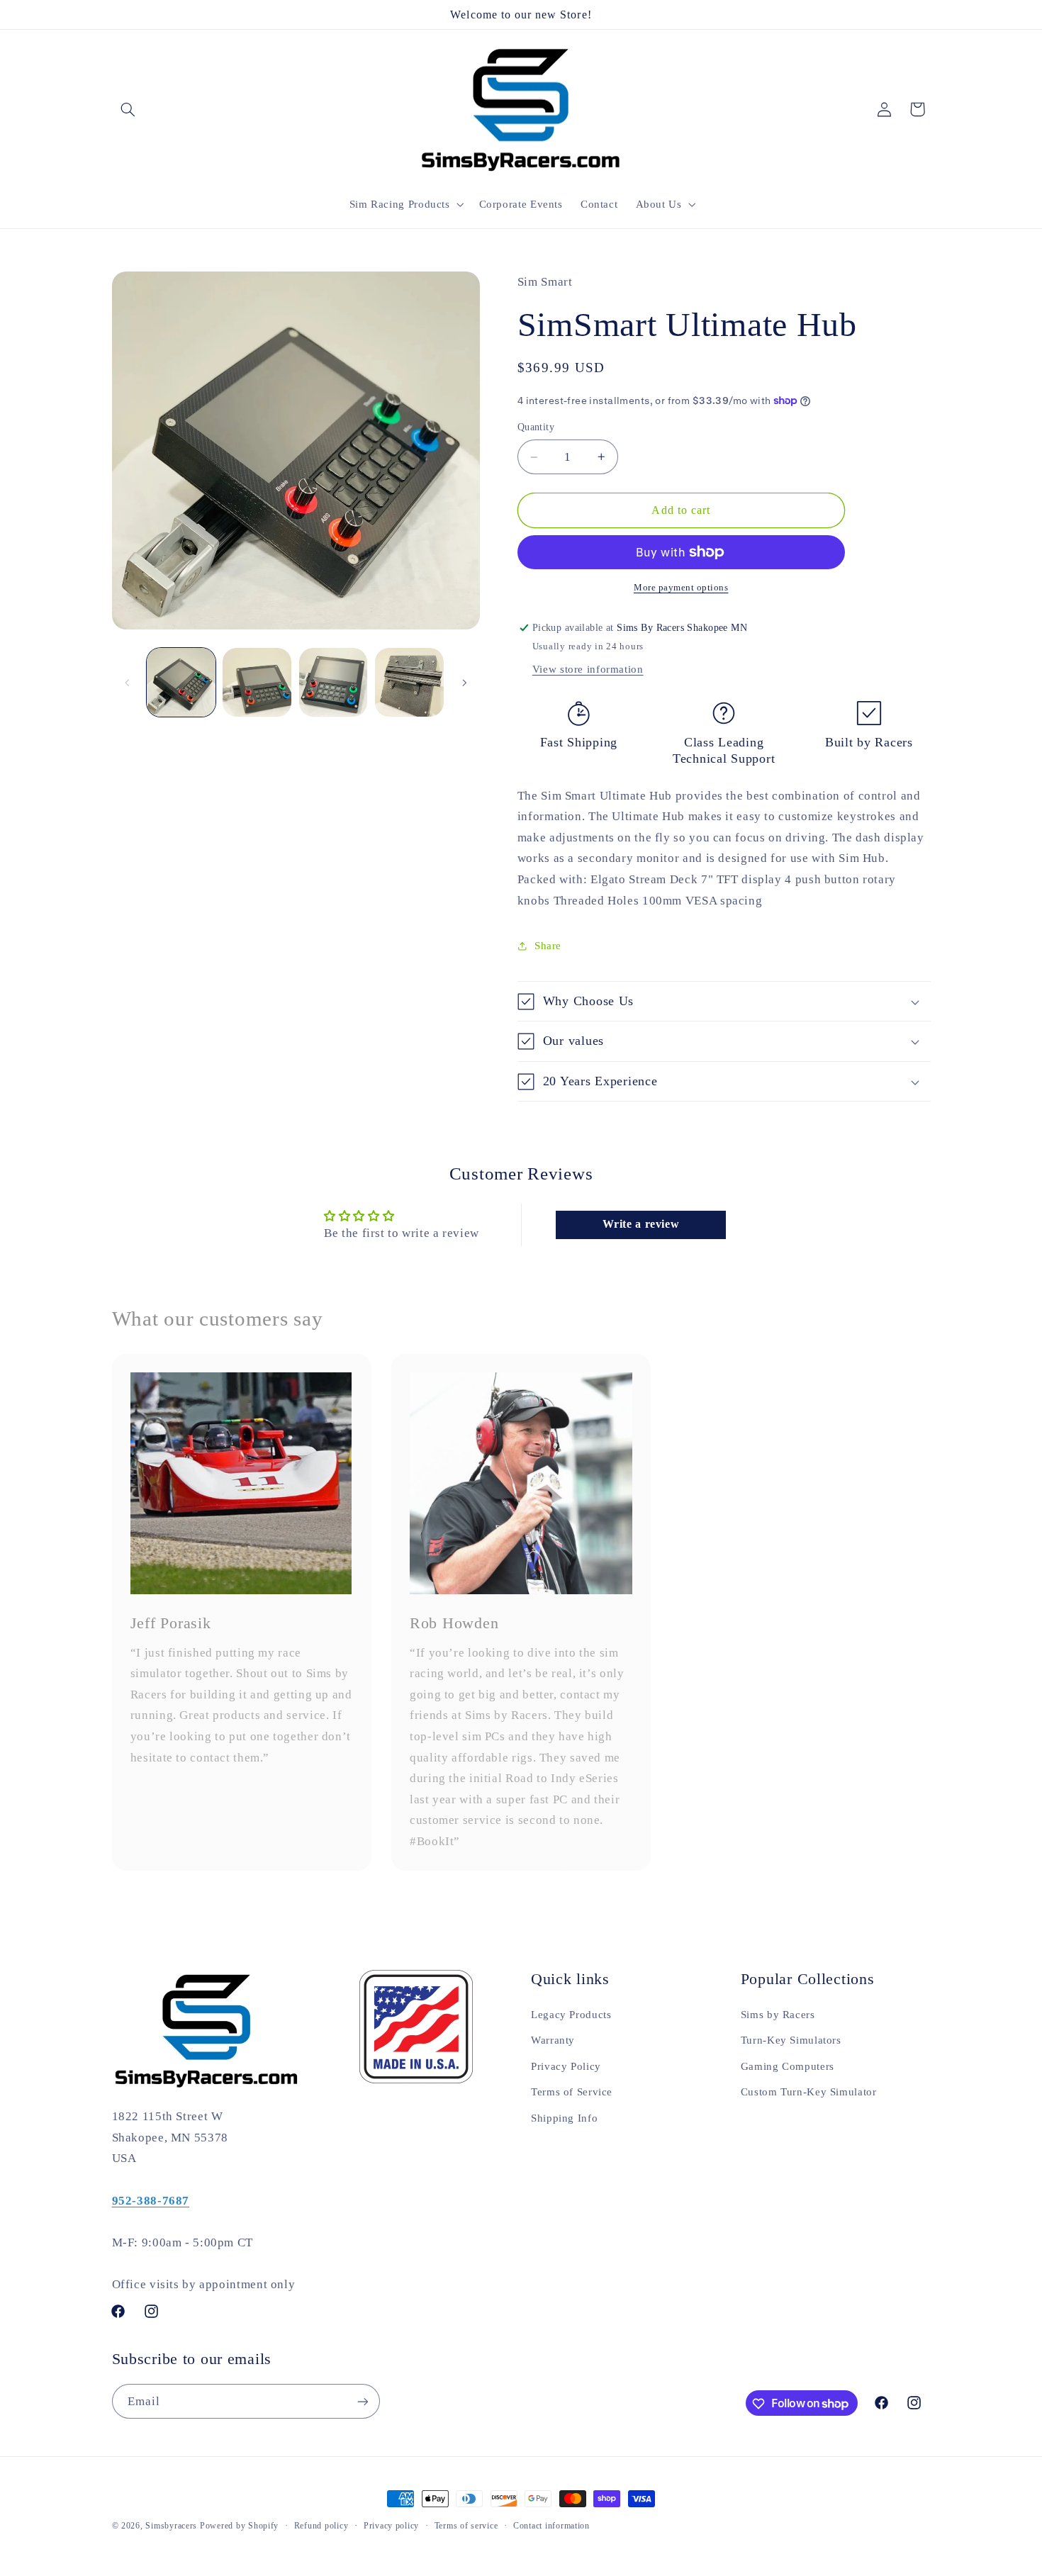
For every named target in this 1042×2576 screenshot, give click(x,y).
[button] (128, 109)
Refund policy (321, 2526)
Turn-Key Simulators (791, 2040)
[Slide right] (464, 683)
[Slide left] (128, 683)
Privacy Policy (566, 2066)
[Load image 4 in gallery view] (409, 682)
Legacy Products (571, 2015)
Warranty (553, 2040)
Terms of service (466, 2526)
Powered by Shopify (239, 2526)
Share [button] (548, 946)
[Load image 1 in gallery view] (181, 682)
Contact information (551, 2526)
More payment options (681, 588)
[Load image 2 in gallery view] (257, 682)
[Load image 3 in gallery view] (334, 682)
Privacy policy (391, 2526)
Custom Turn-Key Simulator (809, 2092)
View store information (588, 669)
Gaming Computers (788, 2066)
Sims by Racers (778, 2015)
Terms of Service (572, 2092)
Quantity (536, 427)
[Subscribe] (362, 2401)
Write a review (641, 1225)
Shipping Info (564, 2118)
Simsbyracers (171, 2526)
